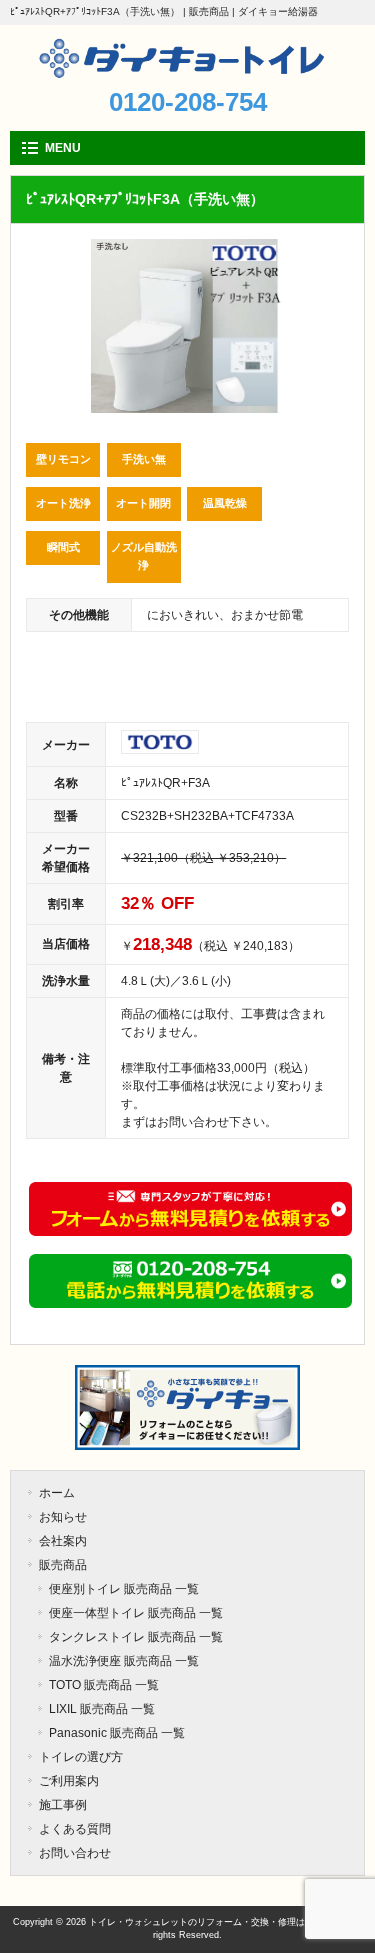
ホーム (57, 1493)
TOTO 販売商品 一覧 (104, 1685)
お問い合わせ (75, 1853)
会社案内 (63, 1541)
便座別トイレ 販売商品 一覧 (124, 1589)
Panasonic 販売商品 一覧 (117, 1733)
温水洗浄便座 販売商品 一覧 (124, 1661)
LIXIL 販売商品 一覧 (102, 1709)
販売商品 (63, 1565)
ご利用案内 (69, 1781)
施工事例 (63, 1805)
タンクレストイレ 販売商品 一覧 (136, 1637)
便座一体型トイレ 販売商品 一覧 (136, 1613)
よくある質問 (75, 1829)
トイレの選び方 (81, 1757)
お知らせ (63, 1517)
